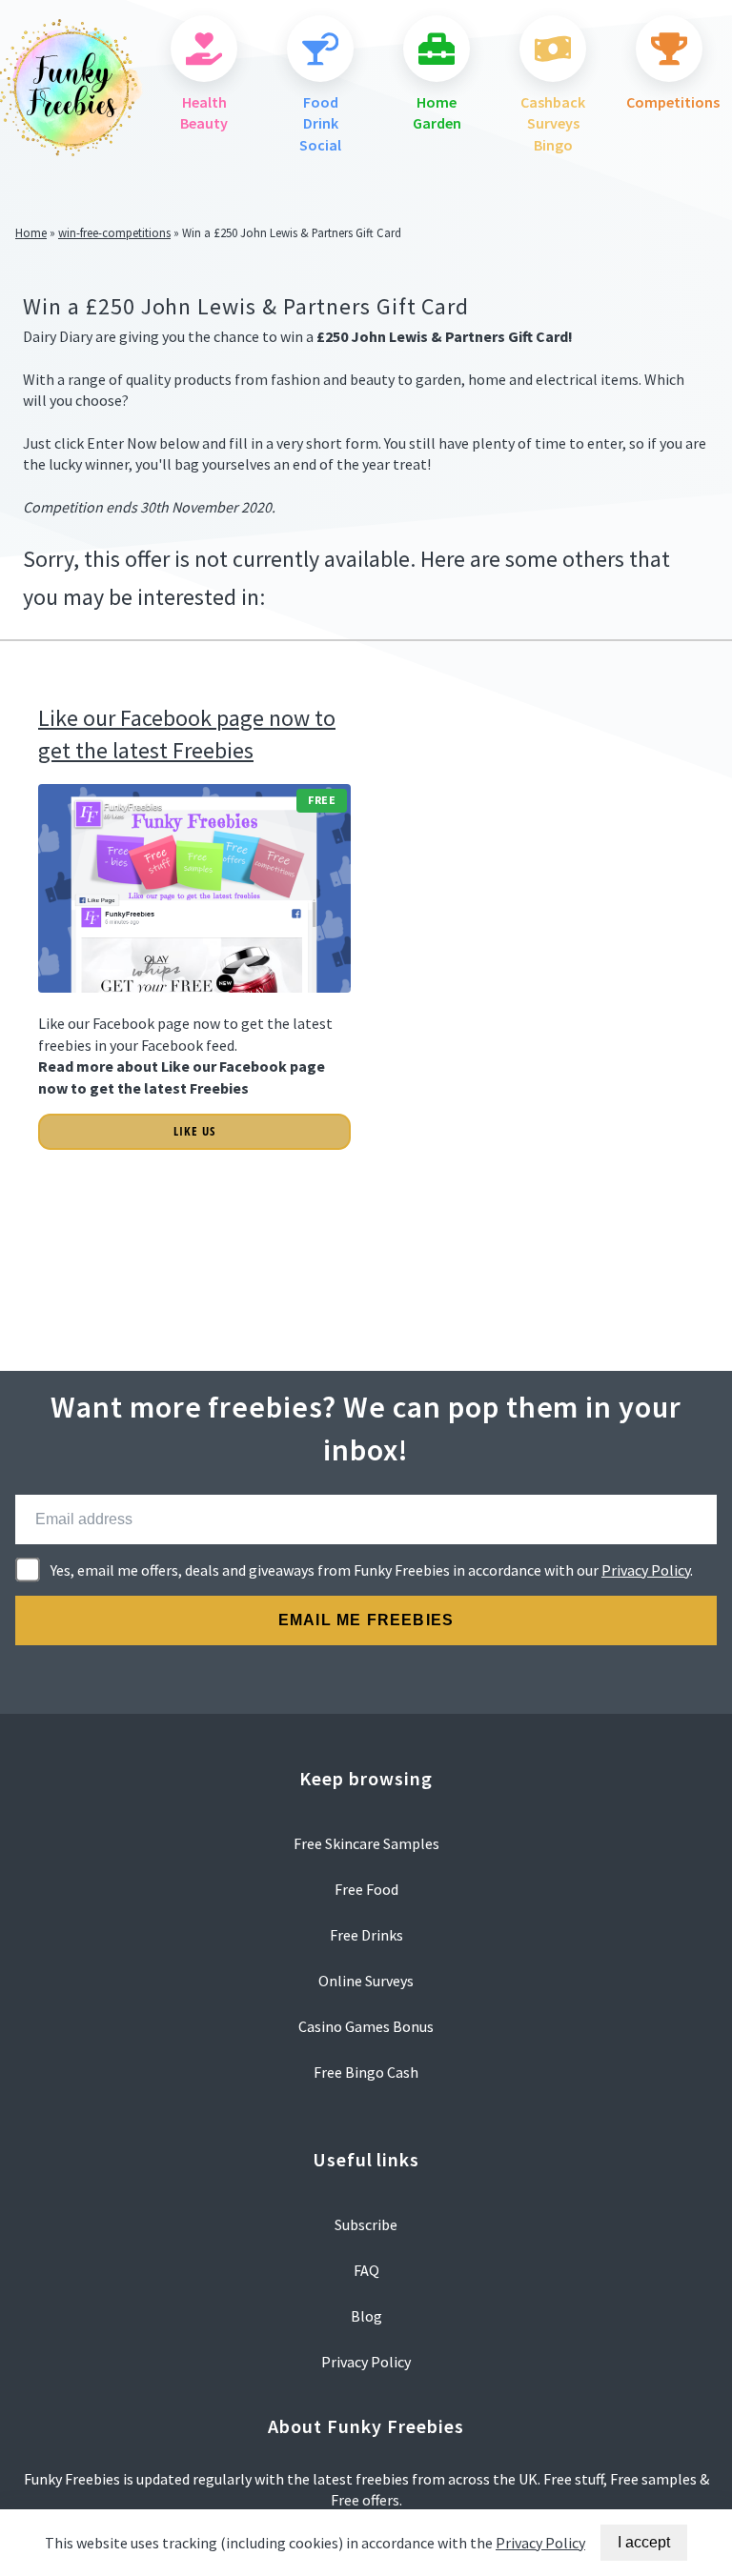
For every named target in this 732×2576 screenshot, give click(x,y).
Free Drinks (366, 1935)
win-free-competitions (114, 232)
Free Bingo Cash (366, 2072)
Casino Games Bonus (366, 2026)
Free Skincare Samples (366, 1843)
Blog (366, 2316)
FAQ (366, 2270)
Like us (194, 1131)
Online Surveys (366, 1981)
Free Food (366, 1889)
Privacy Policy (646, 1570)
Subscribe (366, 2224)
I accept (644, 2542)
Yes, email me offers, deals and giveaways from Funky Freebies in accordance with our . (372, 1570)
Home (31, 232)
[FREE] (194, 1002)
